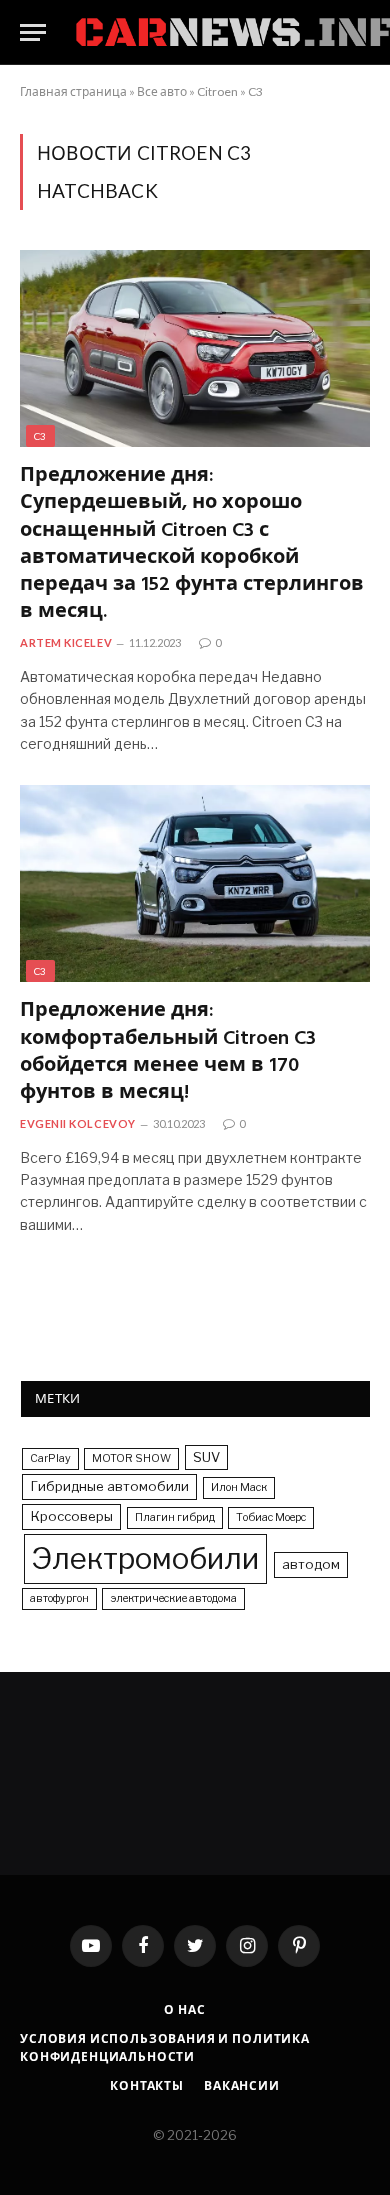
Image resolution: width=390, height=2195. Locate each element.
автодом (311, 1564)
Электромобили (145, 1558)
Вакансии (242, 2085)
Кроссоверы (71, 1516)
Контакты (147, 2085)
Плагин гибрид (175, 1517)
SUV (206, 1457)
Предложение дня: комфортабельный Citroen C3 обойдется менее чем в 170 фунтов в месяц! (168, 1052)
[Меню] (33, 32)
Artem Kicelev (66, 642)
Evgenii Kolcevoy (78, 1123)
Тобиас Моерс (271, 1517)
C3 (255, 91)
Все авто (162, 91)
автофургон (59, 1598)
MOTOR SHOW (131, 1458)
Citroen (217, 91)
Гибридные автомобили (109, 1486)
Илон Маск (239, 1487)
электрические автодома (173, 1598)
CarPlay (50, 1458)
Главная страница (73, 91)
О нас (184, 2009)
